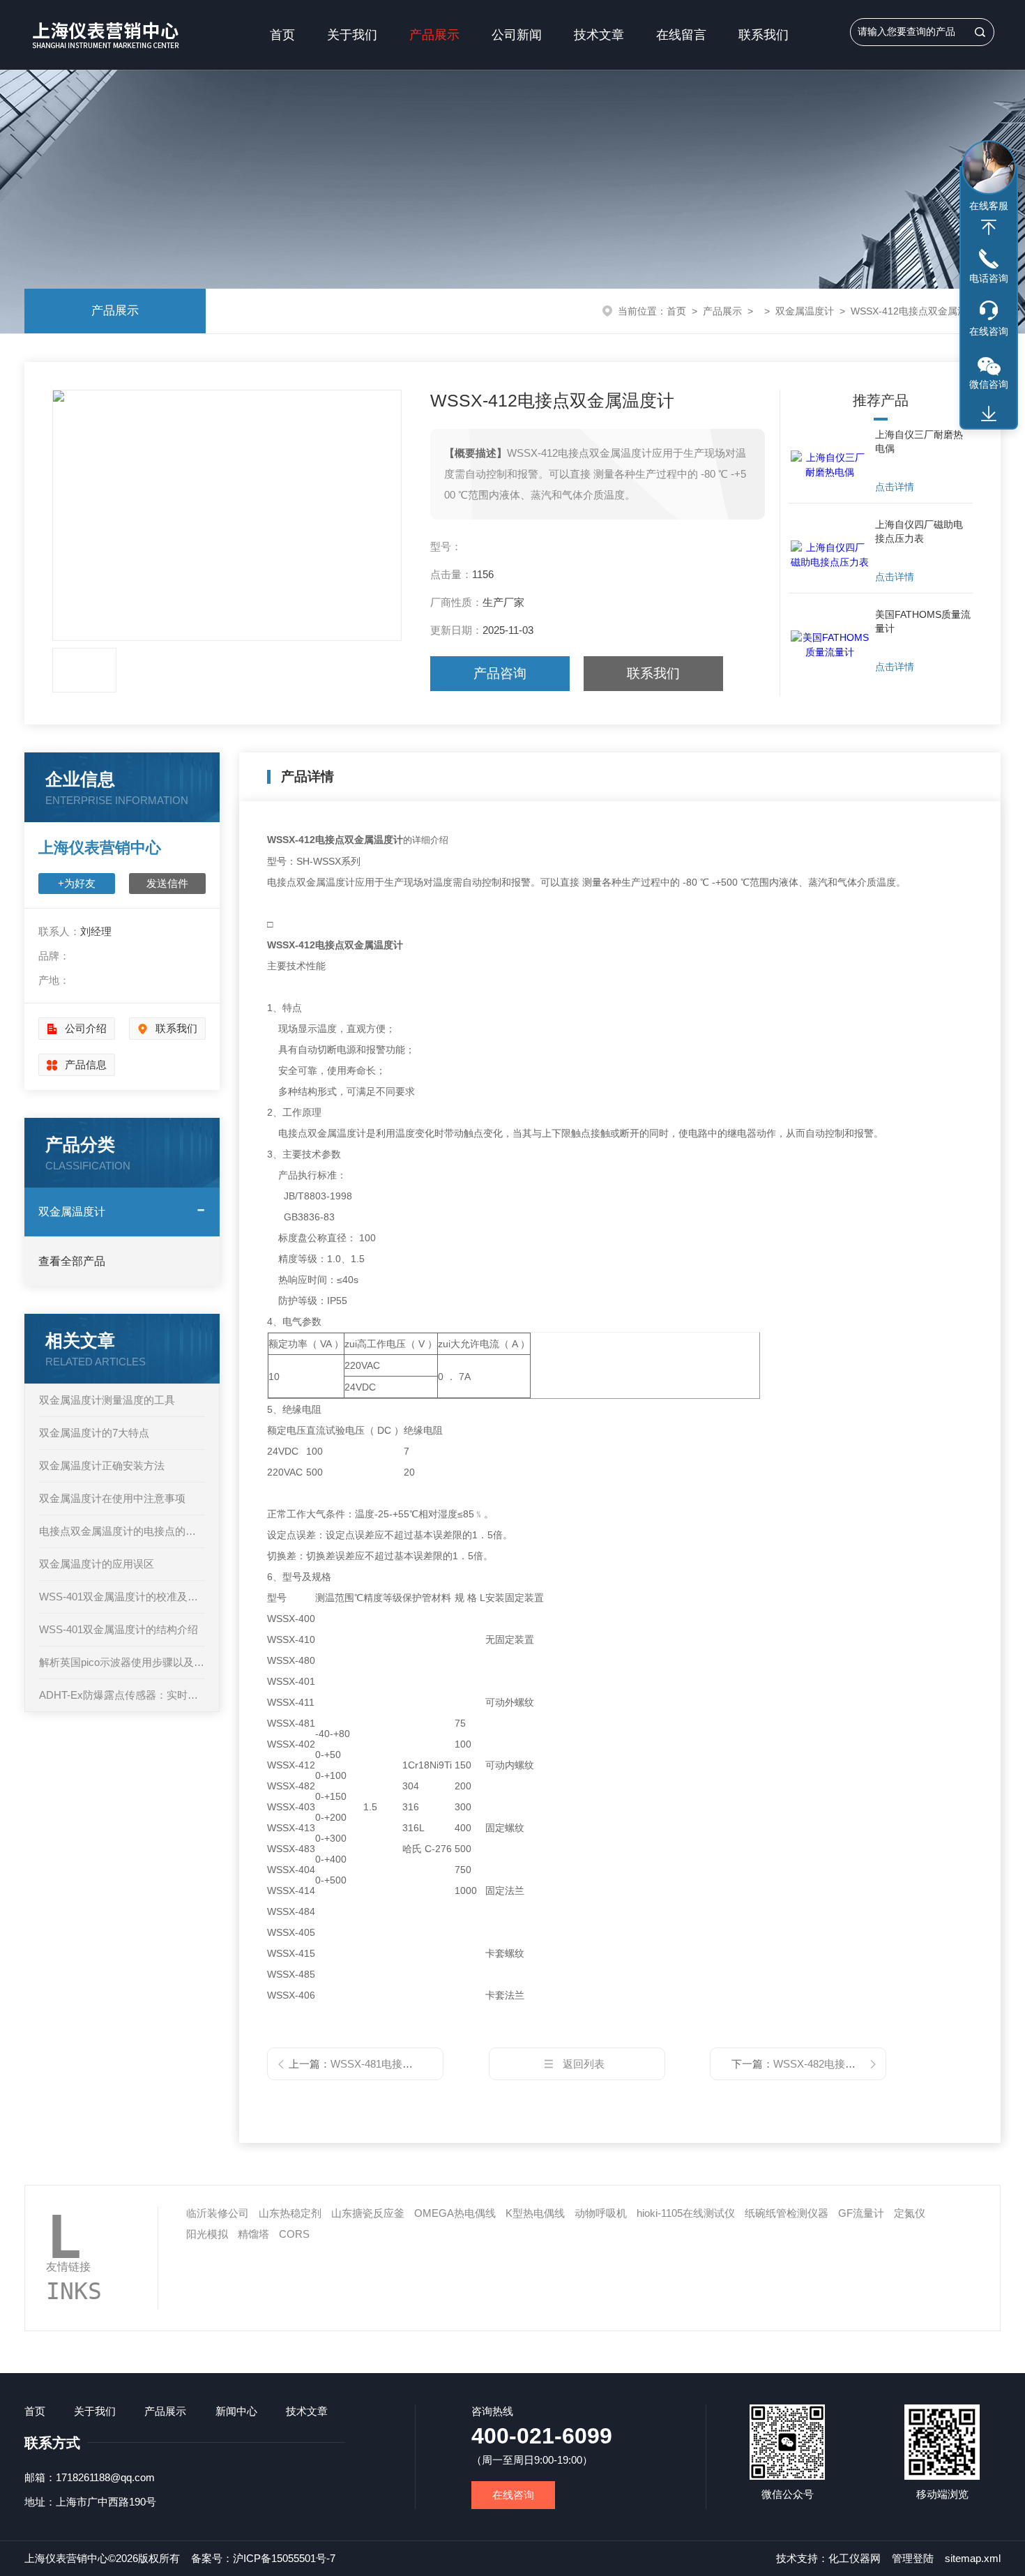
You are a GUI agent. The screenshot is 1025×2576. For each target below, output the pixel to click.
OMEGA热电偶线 (455, 2213)
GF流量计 (861, 2213)
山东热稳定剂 (290, 2213)
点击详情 (895, 487)
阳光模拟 (207, 2234)
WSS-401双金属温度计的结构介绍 (119, 1629)
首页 (282, 35)
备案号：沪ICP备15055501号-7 (263, 2558)
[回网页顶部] (989, 227)
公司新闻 (517, 35)
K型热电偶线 (535, 2213)
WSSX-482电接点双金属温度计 (846, 2064)
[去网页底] (989, 414)
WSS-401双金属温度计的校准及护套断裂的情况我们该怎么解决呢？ (122, 1597)
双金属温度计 (805, 311)
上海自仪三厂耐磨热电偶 (919, 441)
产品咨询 (500, 673)
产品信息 (86, 1065)
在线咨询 (513, 2495)
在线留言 (681, 35)
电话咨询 (989, 278)
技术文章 (599, 35)
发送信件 (167, 883)
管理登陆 (913, 2558)
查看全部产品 (72, 1261)
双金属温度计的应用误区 (97, 1564)
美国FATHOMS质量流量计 (923, 621)
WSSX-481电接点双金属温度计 (403, 2064)
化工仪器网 (855, 2558)
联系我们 (764, 35)
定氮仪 (910, 2213)
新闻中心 (236, 2411)
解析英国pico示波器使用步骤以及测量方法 (122, 1662)
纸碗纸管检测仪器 (787, 2213)
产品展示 (434, 35)
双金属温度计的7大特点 (94, 1433)
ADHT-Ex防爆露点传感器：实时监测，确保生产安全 (122, 1695)
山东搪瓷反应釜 (368, 2213)
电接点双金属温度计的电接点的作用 (122, 1531)
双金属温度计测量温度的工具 (107, 1400)
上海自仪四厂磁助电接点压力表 (919, 531)
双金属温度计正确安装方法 (102, 1465)
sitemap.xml (973, 2558)
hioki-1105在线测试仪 (686, 2213)
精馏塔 (253, 2234)
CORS (294, 2234)
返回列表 (584, 2064)
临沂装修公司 (218, 2213)
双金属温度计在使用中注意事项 (112, 1498)
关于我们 (352, 35)
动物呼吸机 (601, 2213)
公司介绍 (86, 1028)
